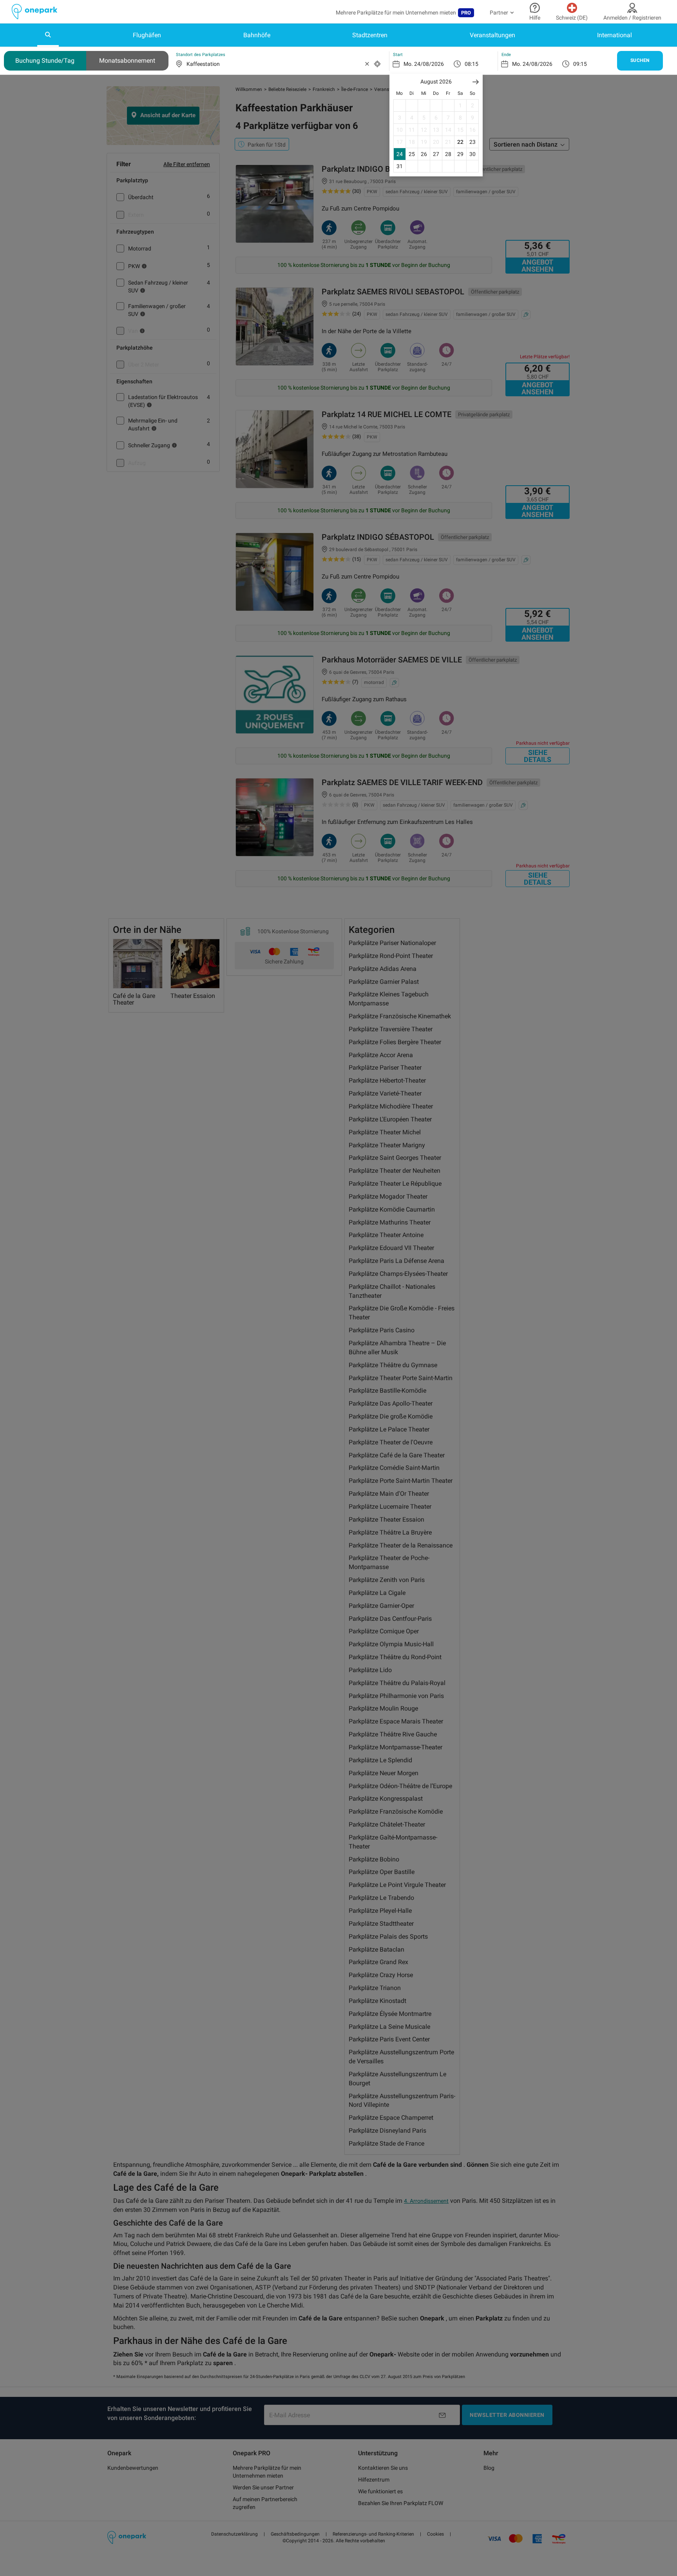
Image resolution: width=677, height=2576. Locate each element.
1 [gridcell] (460, 105)
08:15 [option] (472, 64)
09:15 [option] (580, 64)
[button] (476, 82)
